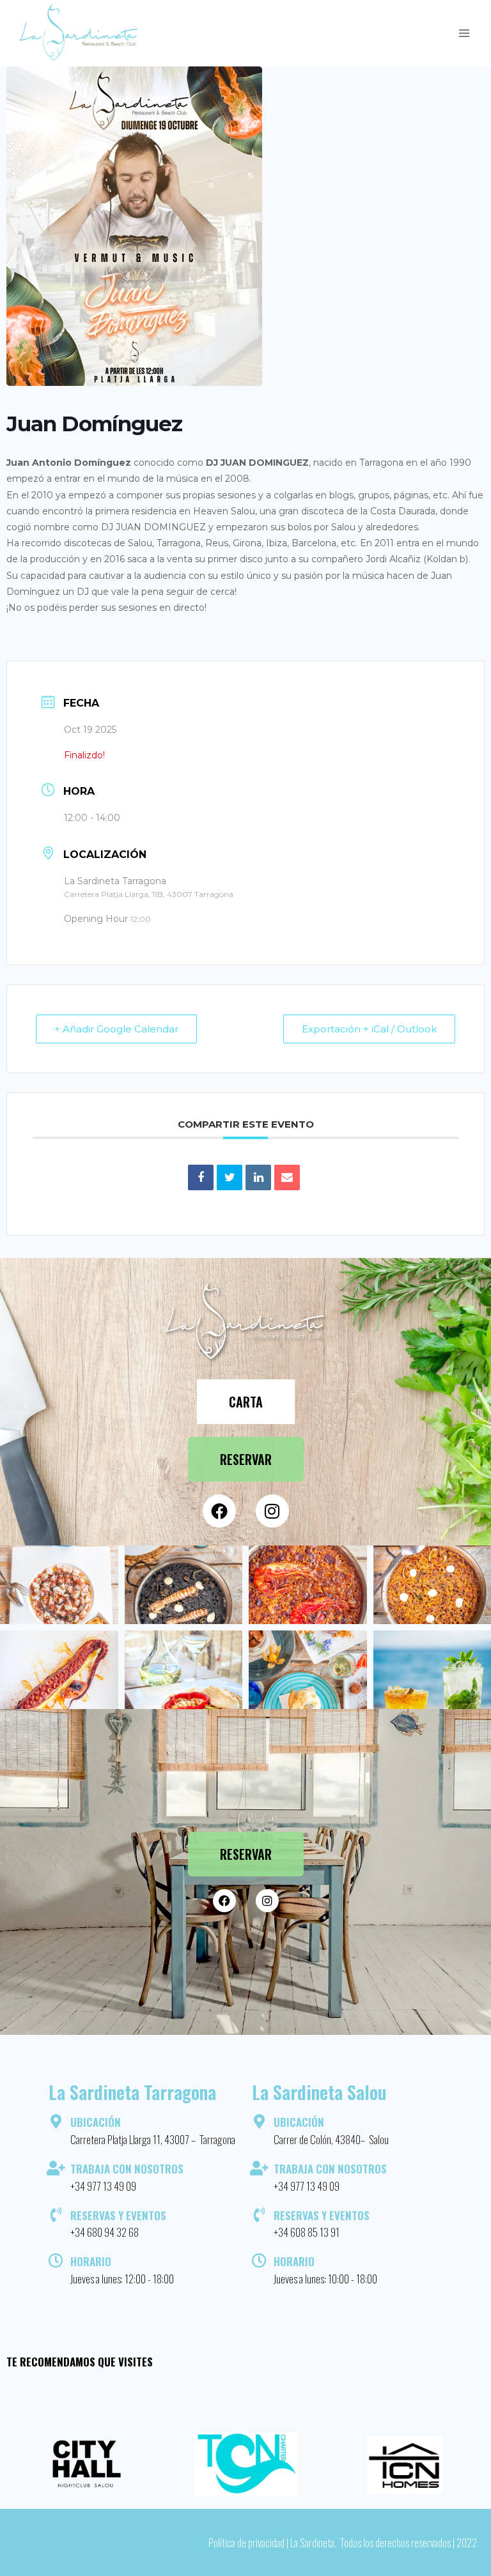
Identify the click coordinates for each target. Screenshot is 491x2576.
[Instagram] (272, 1511)
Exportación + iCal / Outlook (369, 1029)
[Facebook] (219, 1511)
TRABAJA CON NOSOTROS (127, 2169)
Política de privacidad (246, 2542)
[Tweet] (230, 1177)
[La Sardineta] (79, 33)
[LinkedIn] (258, 1177)
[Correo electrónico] (287, 1177)
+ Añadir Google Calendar (116, 1029)
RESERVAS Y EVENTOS (118, 2215)
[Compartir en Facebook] (201, 1177)
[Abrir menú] (464, 33)
